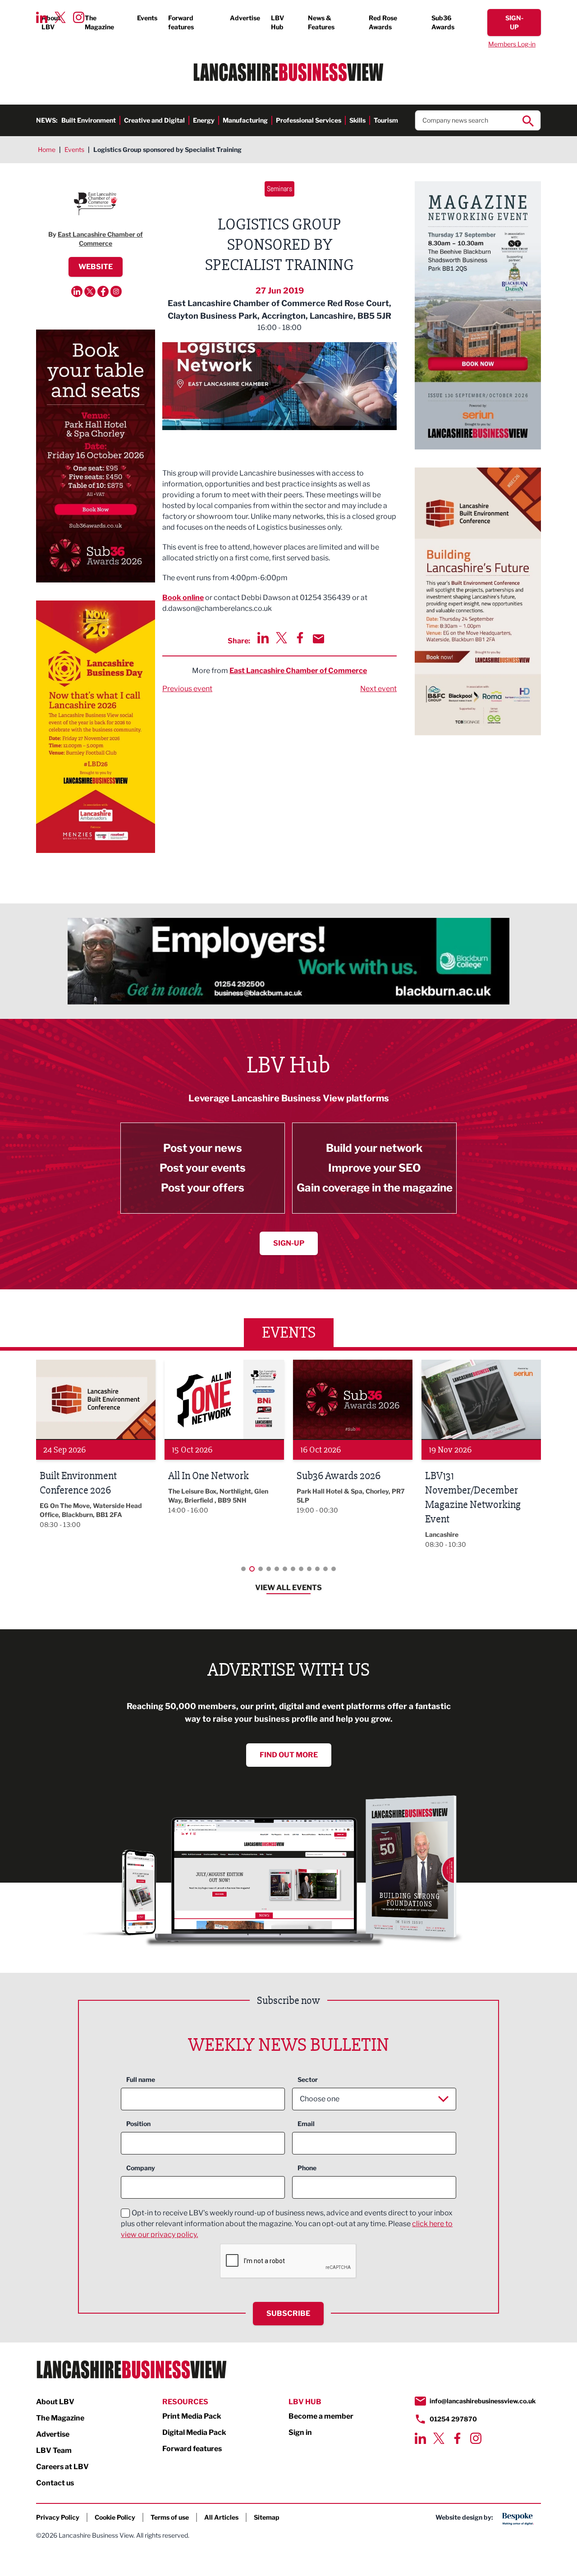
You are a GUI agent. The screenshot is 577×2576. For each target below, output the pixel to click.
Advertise (245, 18)
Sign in (300, 2432)
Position (138, 2124)
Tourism (386, 120)
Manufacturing (245, 120)
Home (47, 149)
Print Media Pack (192, 2416)
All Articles (221, 2517)
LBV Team (54, 2450)
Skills (357, 120)
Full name (141, 2079)
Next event (378, 689)
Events (147, 18)
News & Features (321, 22)
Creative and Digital (154, 120)
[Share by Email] (318, 639)
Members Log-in (512, 44)
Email (306, 2124)
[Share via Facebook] (300, 638)
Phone (307, 2168)
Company (141, 2168)
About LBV (51, 22)
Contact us (55, 2483)
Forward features (181, 22)
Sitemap (267, 2517)
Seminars (279, 189)
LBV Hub (277, 22)
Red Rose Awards (383, 22)
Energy (204, 120)
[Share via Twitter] (282, 638)
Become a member (321, 2416)
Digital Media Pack (194, 2432)
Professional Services (309, 120)
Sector (308, 2079)
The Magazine (99, 22)
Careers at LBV (62, 2467)
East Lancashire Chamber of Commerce (298, 671)
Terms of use (170, 2517)
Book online (183, 598)
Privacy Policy (58, 2517)
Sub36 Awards (443, 22)
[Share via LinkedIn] (263, 638)
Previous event (187, 689)
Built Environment (89, 120)
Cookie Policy (115, 2517)
